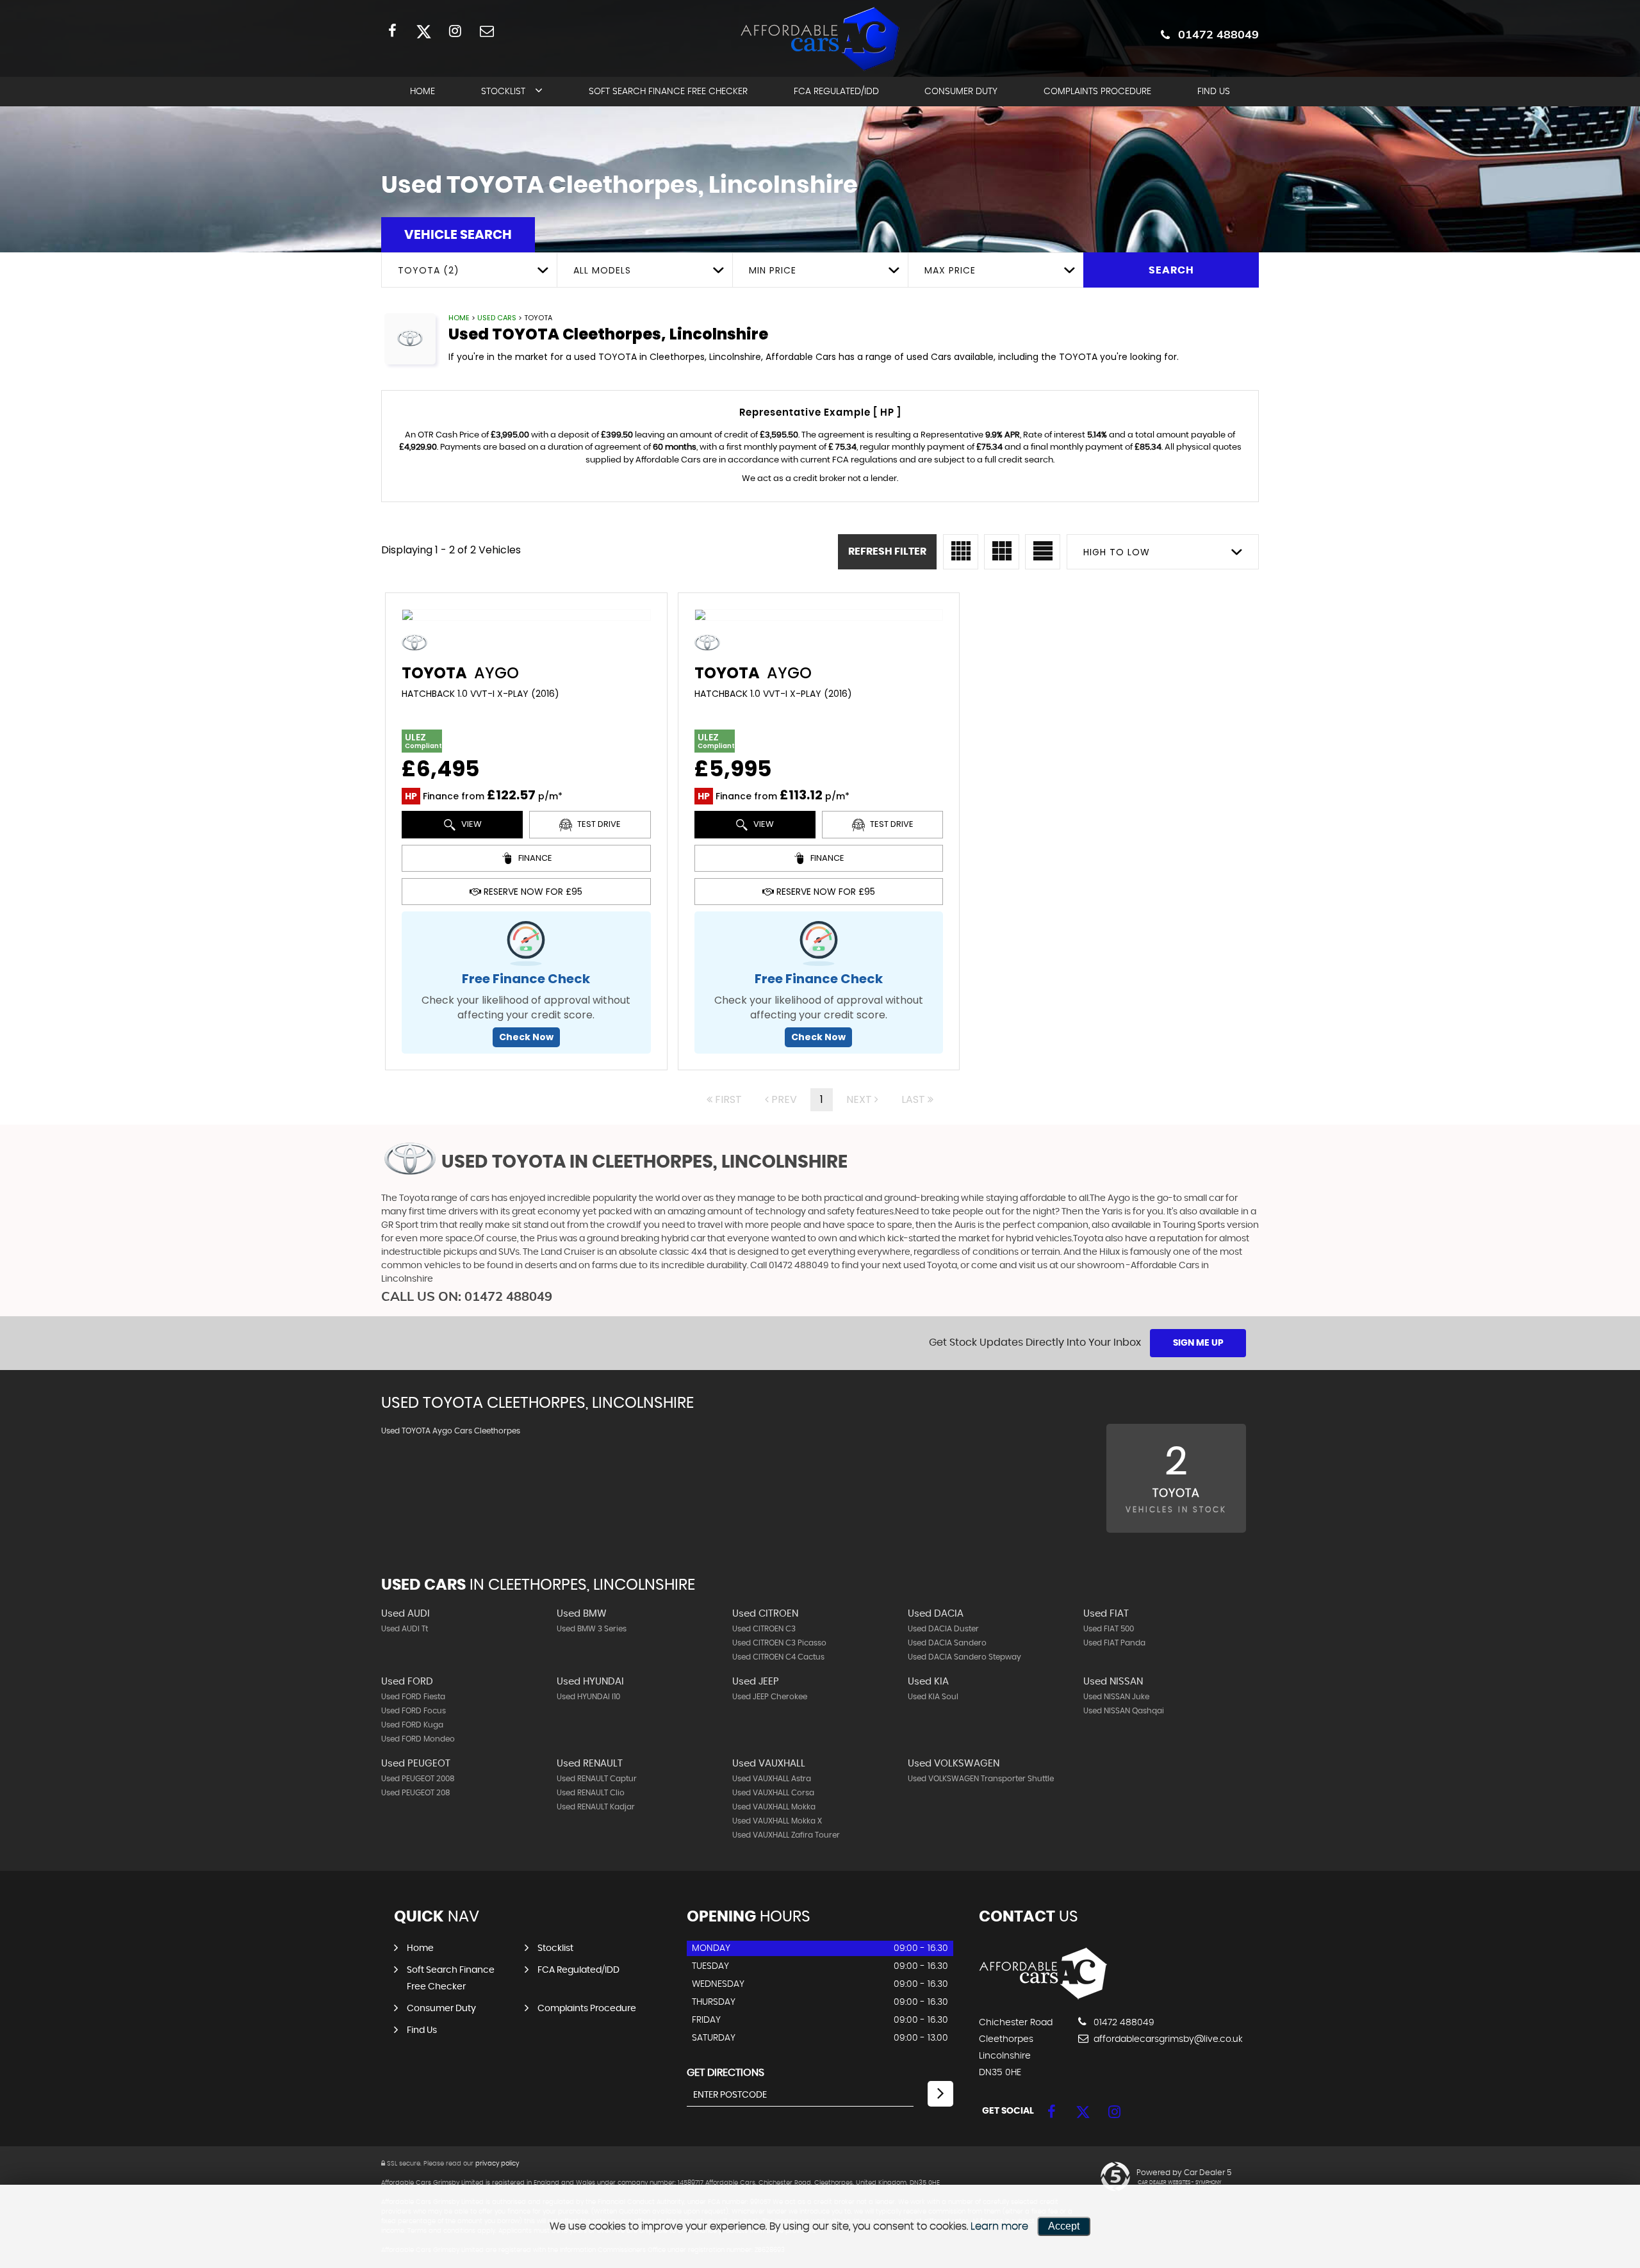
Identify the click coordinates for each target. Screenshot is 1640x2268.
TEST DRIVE (598, 824)
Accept (1064, 2226)
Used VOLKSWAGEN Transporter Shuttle (981, 1779)
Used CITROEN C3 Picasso (779, 1643)
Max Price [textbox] (950, 270)
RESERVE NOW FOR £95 (532, 892)
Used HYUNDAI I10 (588, 1697)
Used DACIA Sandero (947, 1643)
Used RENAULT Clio (591, 1793)
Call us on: (467, 1296)
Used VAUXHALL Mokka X (777, 1821)
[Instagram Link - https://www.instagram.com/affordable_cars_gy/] (455, 30)
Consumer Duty (961, 92)
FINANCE (534, 858)
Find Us (1214, 92)
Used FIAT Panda (1114, 1643)
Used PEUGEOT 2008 (418, 1779)
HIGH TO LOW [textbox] (1117, 552)
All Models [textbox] (602, 270)
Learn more (999, 2226)
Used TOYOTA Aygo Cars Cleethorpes (451, 1431)
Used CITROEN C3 (764, 1629)
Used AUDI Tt (405, 1629)
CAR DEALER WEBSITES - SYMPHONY (1180, 2183)
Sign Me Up (1198, 1343)
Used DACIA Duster (943, 1629)
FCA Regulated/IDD (836, 92)
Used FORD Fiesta (413, 1697)
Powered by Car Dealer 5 (1184, 2173)
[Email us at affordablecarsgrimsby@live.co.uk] (487, 30)
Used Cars (497, 318)
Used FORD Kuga (412, 1725)
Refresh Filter (887, 551)
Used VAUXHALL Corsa (773, 1793)
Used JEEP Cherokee (770, 1697)
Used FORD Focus (414, 1711)
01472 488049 (1218, 34)
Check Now (526, 1037)
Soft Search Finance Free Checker (668, 92)
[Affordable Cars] (1043, 1996)
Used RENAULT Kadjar (596, 1807)
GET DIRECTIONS (726, 2073)
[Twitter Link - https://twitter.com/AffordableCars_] (424, 30)
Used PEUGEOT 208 (416, 1793)
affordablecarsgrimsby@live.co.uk (1167, 2039)
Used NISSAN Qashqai (1124, 1711)
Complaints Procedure (1097, 92)
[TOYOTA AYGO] (526, 615)
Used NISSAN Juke (1116, 1697)
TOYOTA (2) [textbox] (429, 270)
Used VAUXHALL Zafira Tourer (786, 1835)
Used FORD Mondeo (418, 1739)
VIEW (471, 824)
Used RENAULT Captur (597, 1779)
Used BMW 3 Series (592, 1629)
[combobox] (469, 270)
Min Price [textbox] (773, 270)
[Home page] (820, 39)
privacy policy (497, 2164)
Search (1171, 270)
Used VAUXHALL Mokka (774, 1807)
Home (422, 92)
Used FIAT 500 (1109, 1629)
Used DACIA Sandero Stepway (964, 1657)
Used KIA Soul (933, 1697)
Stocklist (503, 92)
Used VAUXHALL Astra (772, 1779)
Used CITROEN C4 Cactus (778, 1657)
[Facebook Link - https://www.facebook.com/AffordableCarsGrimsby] (392, 30)
